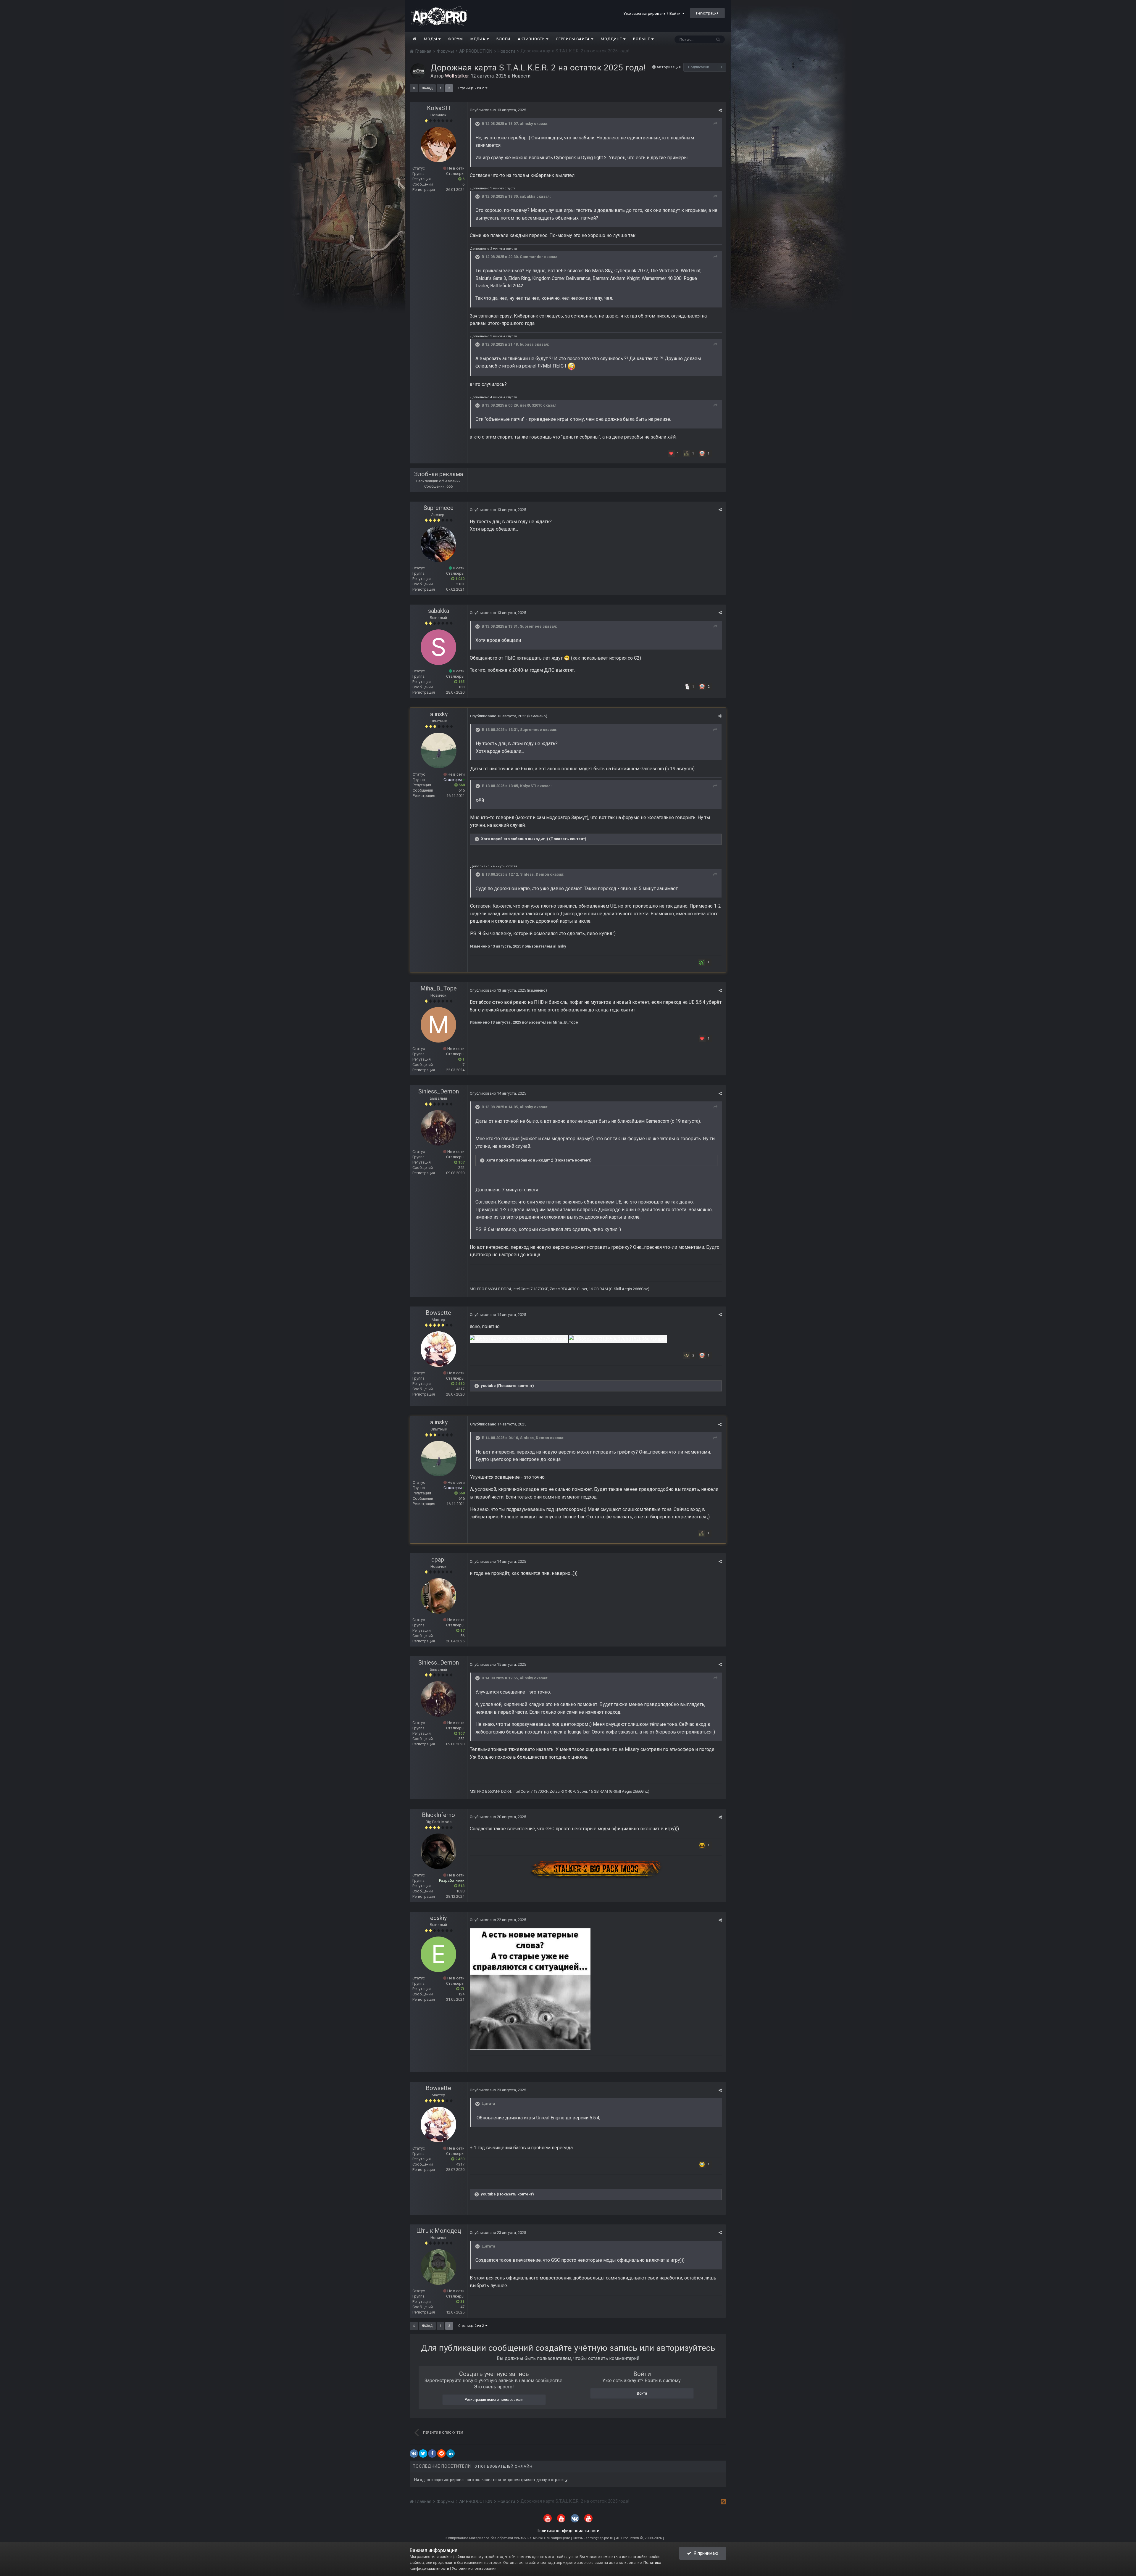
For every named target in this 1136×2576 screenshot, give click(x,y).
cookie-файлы (452, 2557)
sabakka (528, 196)
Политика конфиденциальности (568, 2531)
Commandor (531, 257)
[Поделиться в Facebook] (432, 2453)
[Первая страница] (414, 88)
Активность (532, 39)
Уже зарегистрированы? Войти (653, 13)
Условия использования (474, 2568)
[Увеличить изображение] (530, 1988)
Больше (642, 39)
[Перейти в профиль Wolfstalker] (418, 71)
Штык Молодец (439, 2231)
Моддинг (612, 39)
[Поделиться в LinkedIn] (451, 2453)
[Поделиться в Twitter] (423, 2453)
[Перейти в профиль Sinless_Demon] (438, 1128)
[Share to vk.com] (414, 2453)
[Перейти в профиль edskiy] (438, 1954)
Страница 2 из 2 (472, 88)
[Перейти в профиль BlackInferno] (438, 1851)
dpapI (439, 1560)
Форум (456, 39)
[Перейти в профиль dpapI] (438, 1596)
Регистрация (707, 13)
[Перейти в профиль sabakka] (438, 647)
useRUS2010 (531, 405)
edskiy (438, 1918)
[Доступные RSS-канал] (723, 2501)
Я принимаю (705, 2553)
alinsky (526, 124)
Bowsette (438, 1313)
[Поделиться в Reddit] (441, 2453)
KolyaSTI (439, 108)
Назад (427, 88)
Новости (521, 76)
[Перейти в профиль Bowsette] (438, 1349)
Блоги (503, 39)
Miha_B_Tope (439, 988)
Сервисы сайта (573, 39)
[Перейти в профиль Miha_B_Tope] (438, 1025)
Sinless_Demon (535, 874)
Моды (431, 39)
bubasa (527, 344)
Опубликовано (498, 110)
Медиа (479, 39)
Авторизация (669, 67)
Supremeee (439, 508)
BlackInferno (438, 1815)
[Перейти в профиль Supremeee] (438, 544)
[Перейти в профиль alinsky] (439, 750)
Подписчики (699, 67)
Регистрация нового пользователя (494, 2400)
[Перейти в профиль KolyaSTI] (438, 144)
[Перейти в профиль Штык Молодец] (438, 2267)
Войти (642, 2393)
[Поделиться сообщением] (720, 110)
